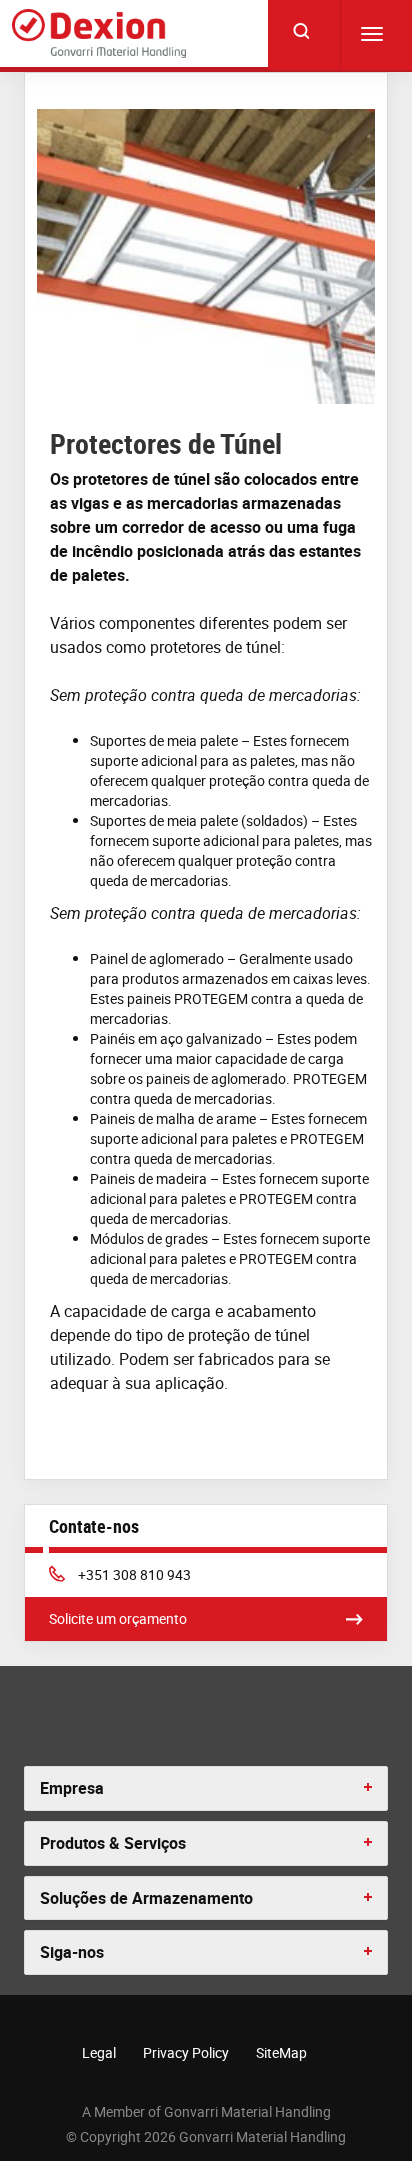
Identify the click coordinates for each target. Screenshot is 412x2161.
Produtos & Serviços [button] (113, 1843)
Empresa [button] (72, 1788)
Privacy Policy (186, 2052)
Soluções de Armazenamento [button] (146, 1898)
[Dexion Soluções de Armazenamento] (99, 34)
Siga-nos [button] (72, 1952)
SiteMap (281, 2052)
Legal (99, 2052)
